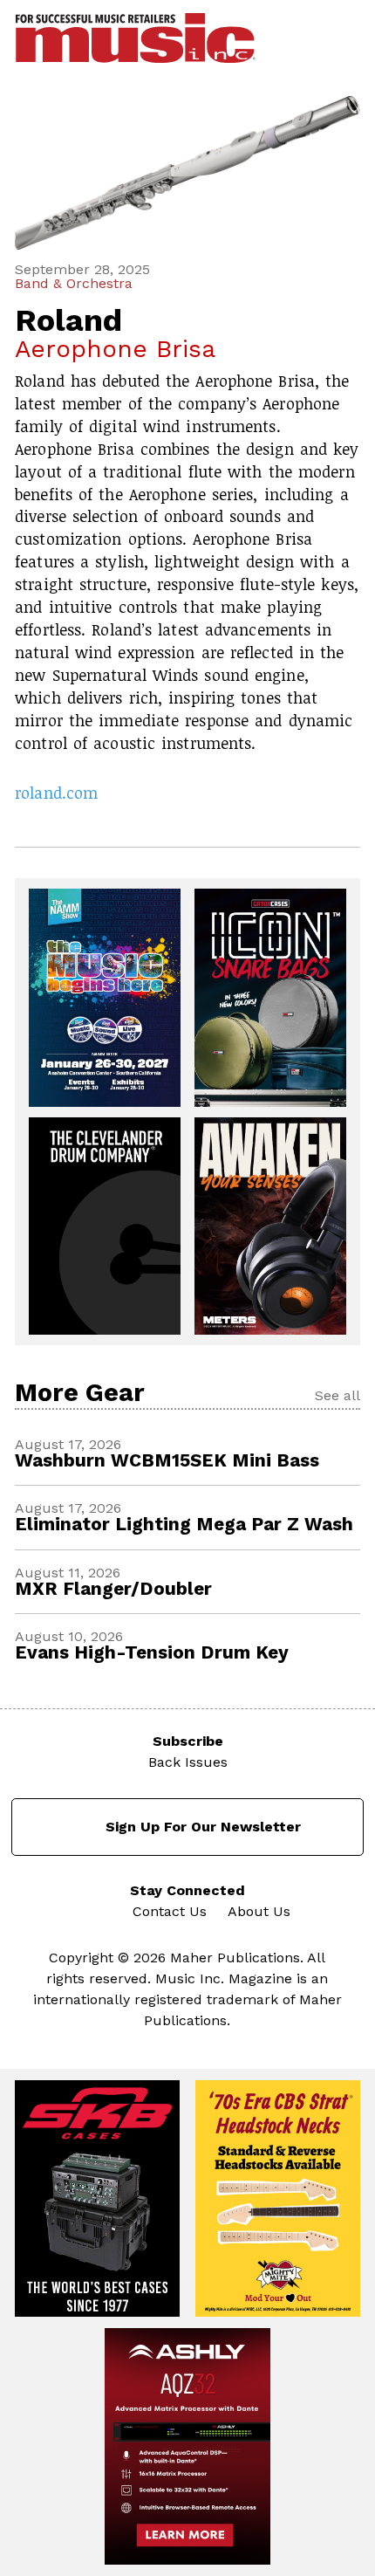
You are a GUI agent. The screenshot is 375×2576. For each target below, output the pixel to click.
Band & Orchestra (74, 284)
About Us (259, 1911)
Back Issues (188, 1762)
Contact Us (170, 1911)
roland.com (56, 793)
